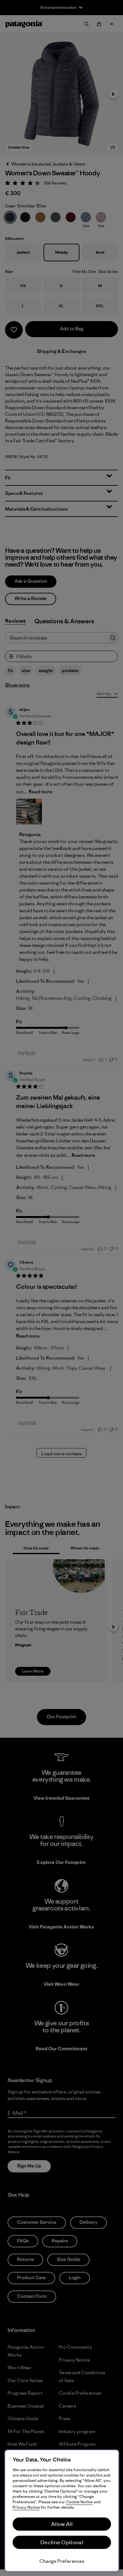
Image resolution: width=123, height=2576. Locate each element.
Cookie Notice (79, 2502)
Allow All (62, 2524)
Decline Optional (62, 2542)
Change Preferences (62, 2561)
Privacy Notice (26, 2507)
